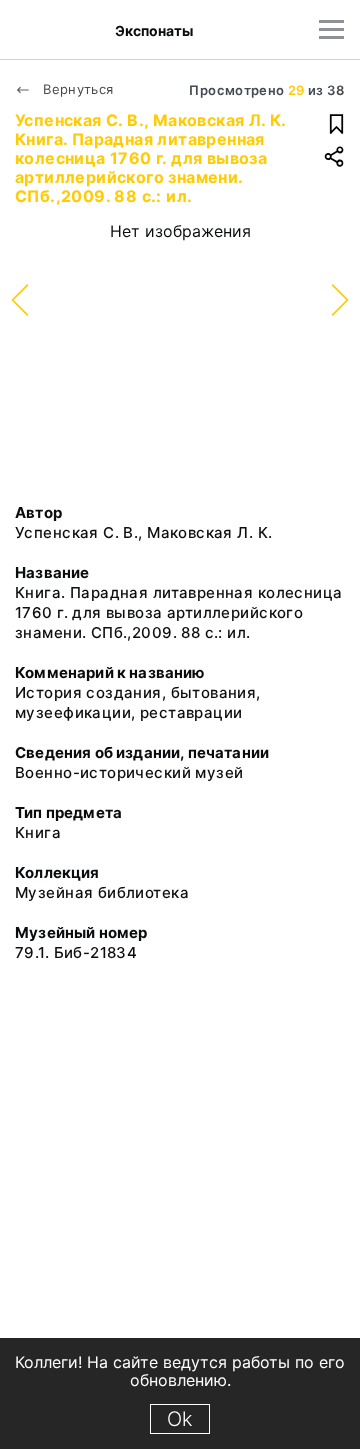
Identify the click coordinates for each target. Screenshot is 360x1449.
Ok (180, 1419)
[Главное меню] (331, 29)
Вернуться (76, 89)
